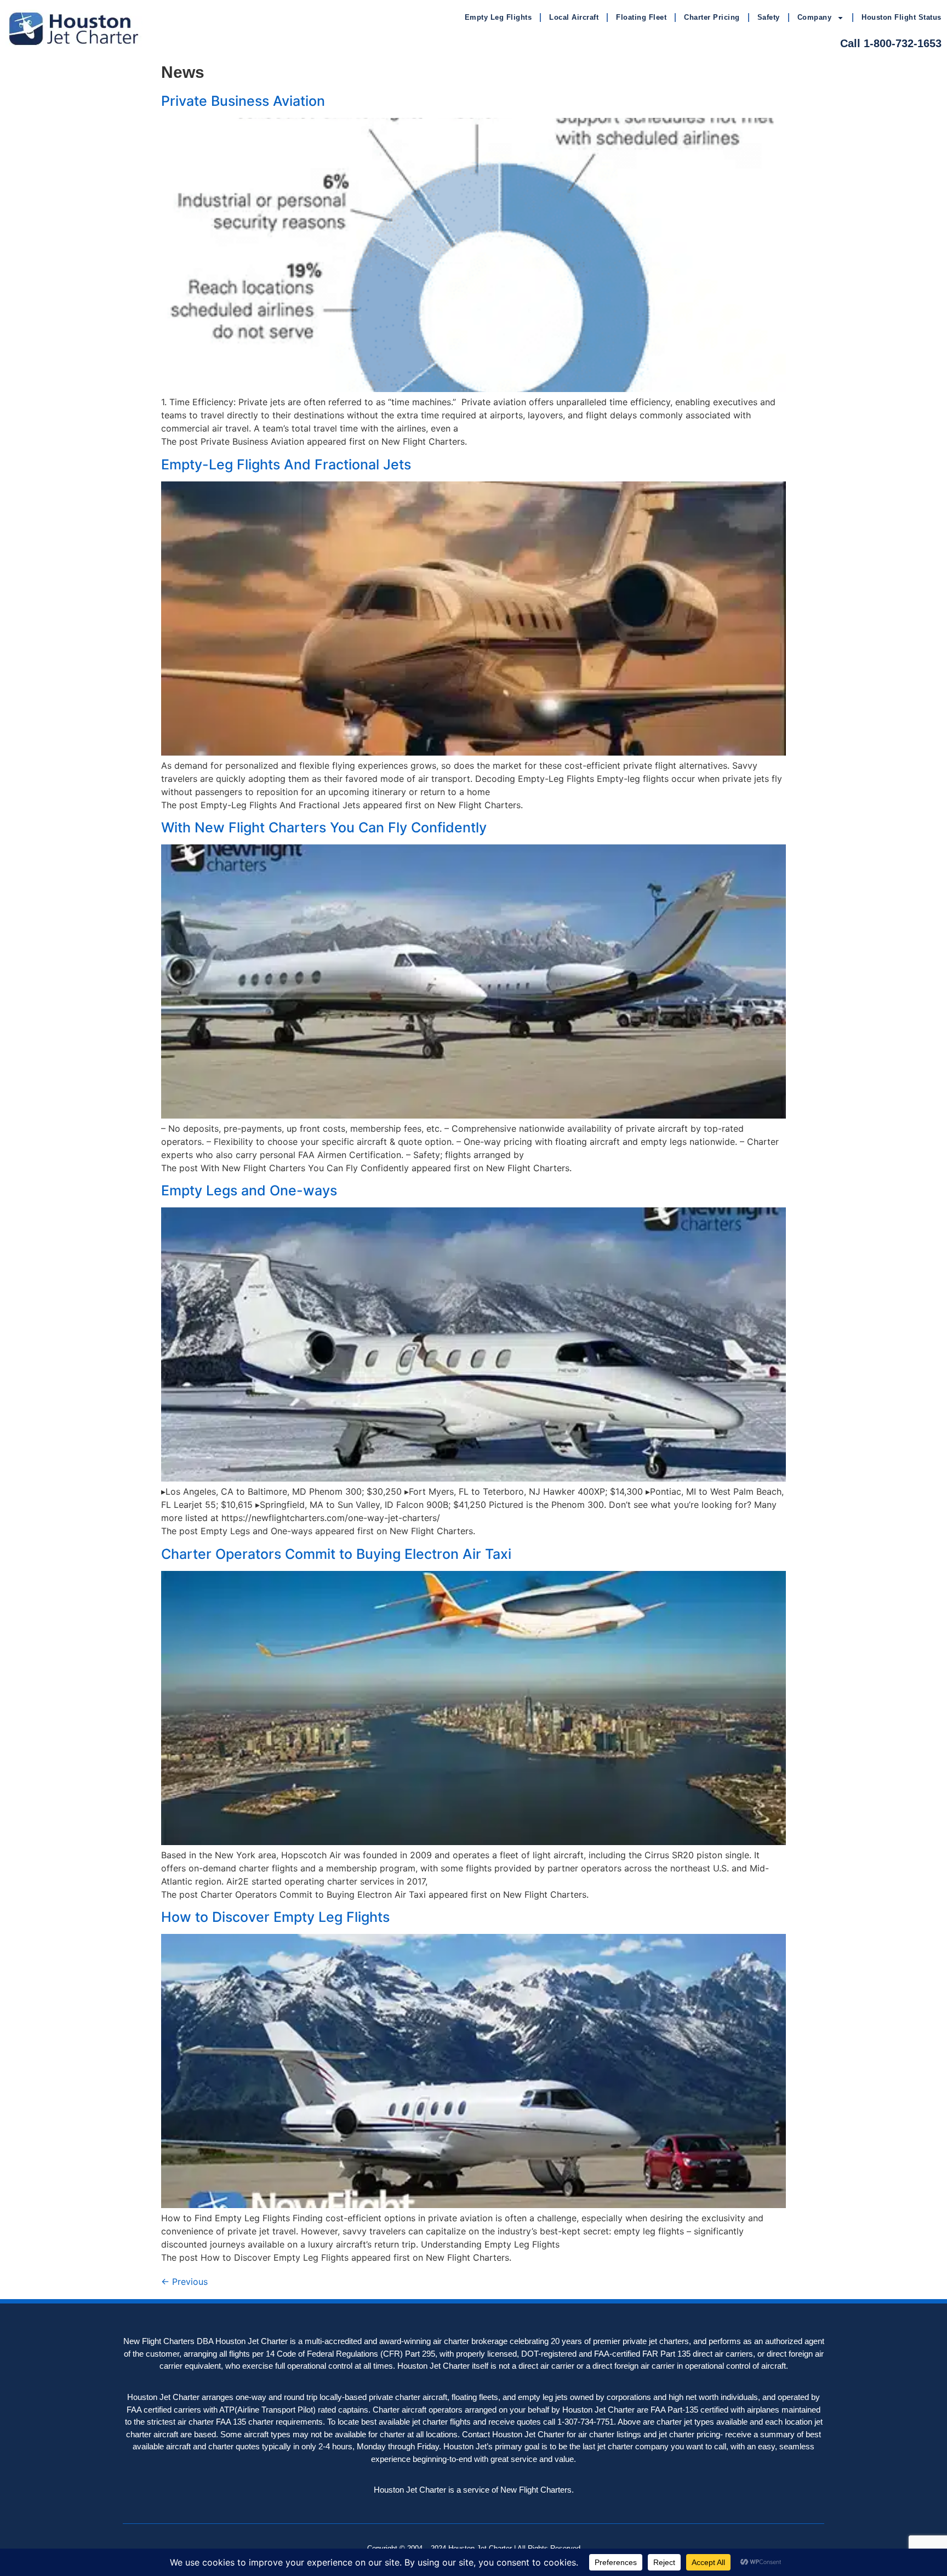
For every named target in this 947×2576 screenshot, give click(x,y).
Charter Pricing (712, 17)
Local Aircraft (574, 17)
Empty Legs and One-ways (249, 1190)
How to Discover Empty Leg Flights (275, 1917)
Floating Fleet (641, 17)
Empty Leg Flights (498, 17)
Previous (184, 2282)
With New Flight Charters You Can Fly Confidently (324, 827)
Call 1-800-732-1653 (891, 43)
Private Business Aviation (243, 101)
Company (815, 17)
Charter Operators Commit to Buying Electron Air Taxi (336, 1554)
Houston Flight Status (902, 17)
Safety (769, 17)
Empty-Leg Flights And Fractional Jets (286, 464)
